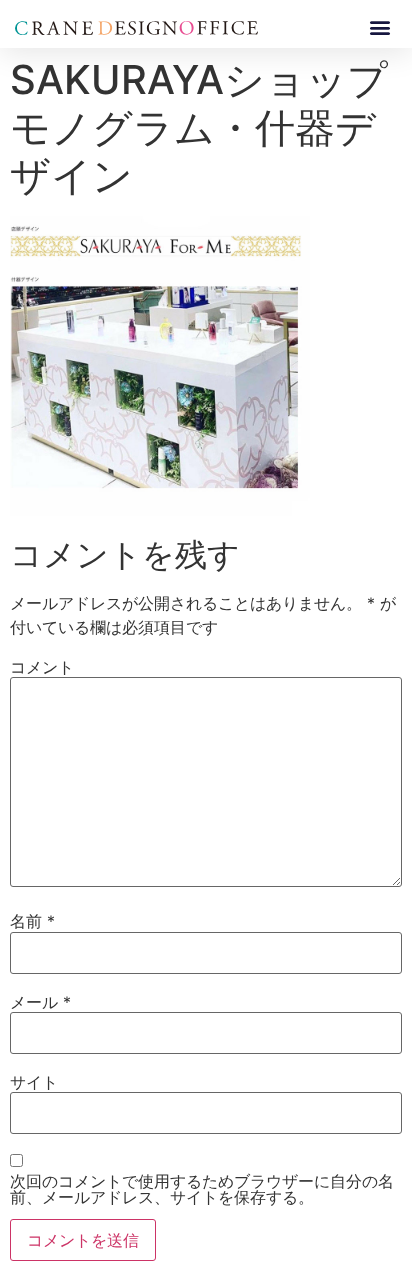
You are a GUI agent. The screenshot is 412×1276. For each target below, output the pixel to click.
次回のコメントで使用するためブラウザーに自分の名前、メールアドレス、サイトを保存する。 (202, 1189)
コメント (42, 667)
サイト (34, 1082)
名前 (32, 921)
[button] (380, 26)
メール (40, 1002)
